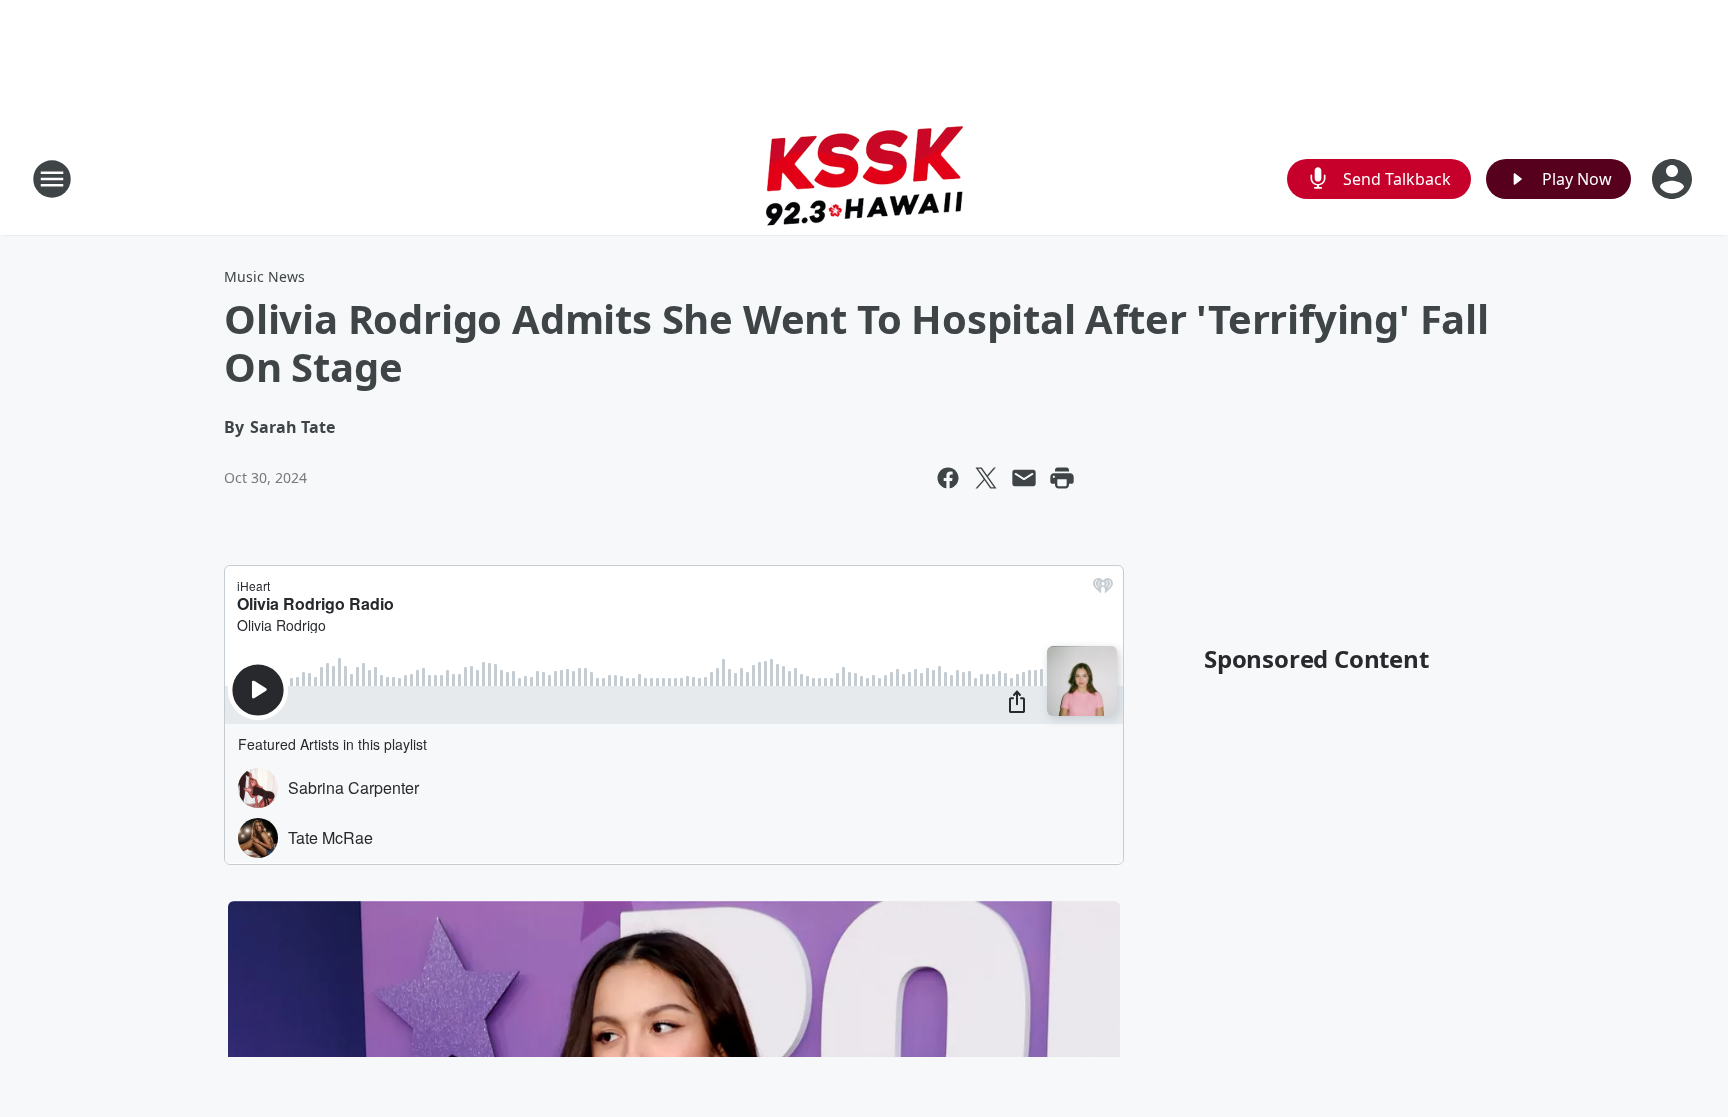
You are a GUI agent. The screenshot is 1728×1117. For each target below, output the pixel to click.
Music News (264, 276)
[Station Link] (864, 178)
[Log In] (1674, 179)
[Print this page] (1062, 478)
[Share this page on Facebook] (948, 478)
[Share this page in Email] (1024, 478)
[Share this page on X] (986, 478)
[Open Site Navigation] (52, 179)
